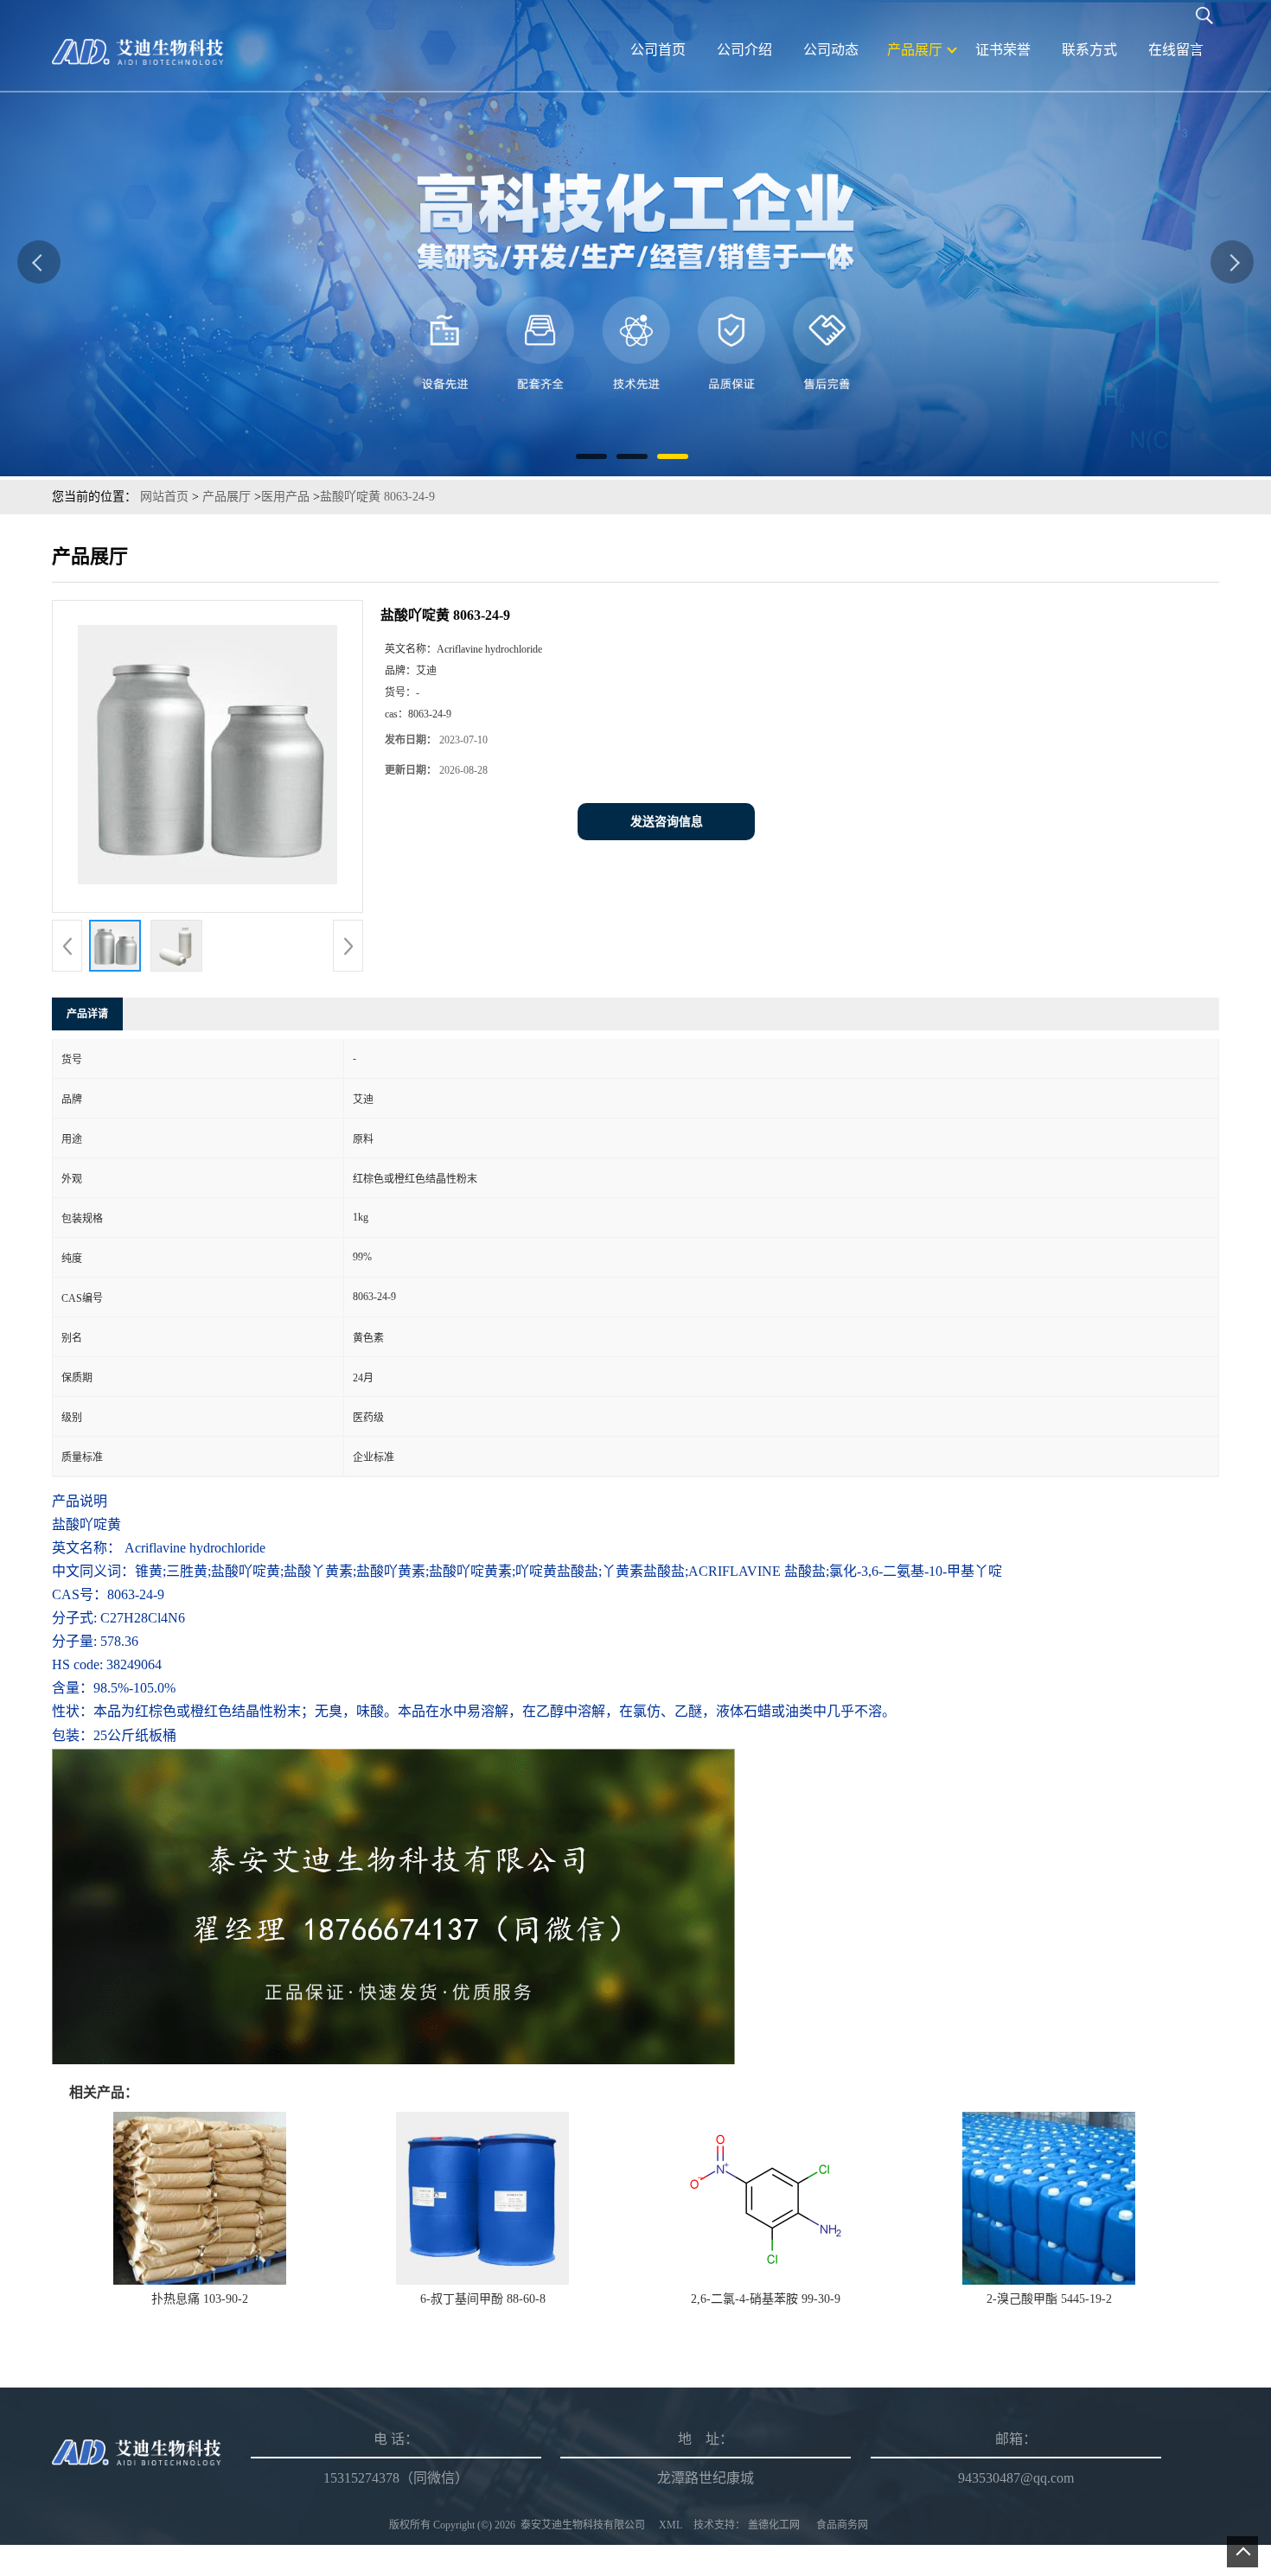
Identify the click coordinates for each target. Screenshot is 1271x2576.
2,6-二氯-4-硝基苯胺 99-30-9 (766, 2299)
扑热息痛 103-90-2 (200, 2299)
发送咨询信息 (667, 822)
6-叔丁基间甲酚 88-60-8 (483, 2299)
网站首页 (164, 497)
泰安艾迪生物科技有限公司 (583, 2525)
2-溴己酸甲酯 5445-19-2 (1049, 2299)
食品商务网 (842, 2525)
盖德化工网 (774, 2525)
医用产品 (285, 497)
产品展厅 (227, 497)
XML (671, 2525)
